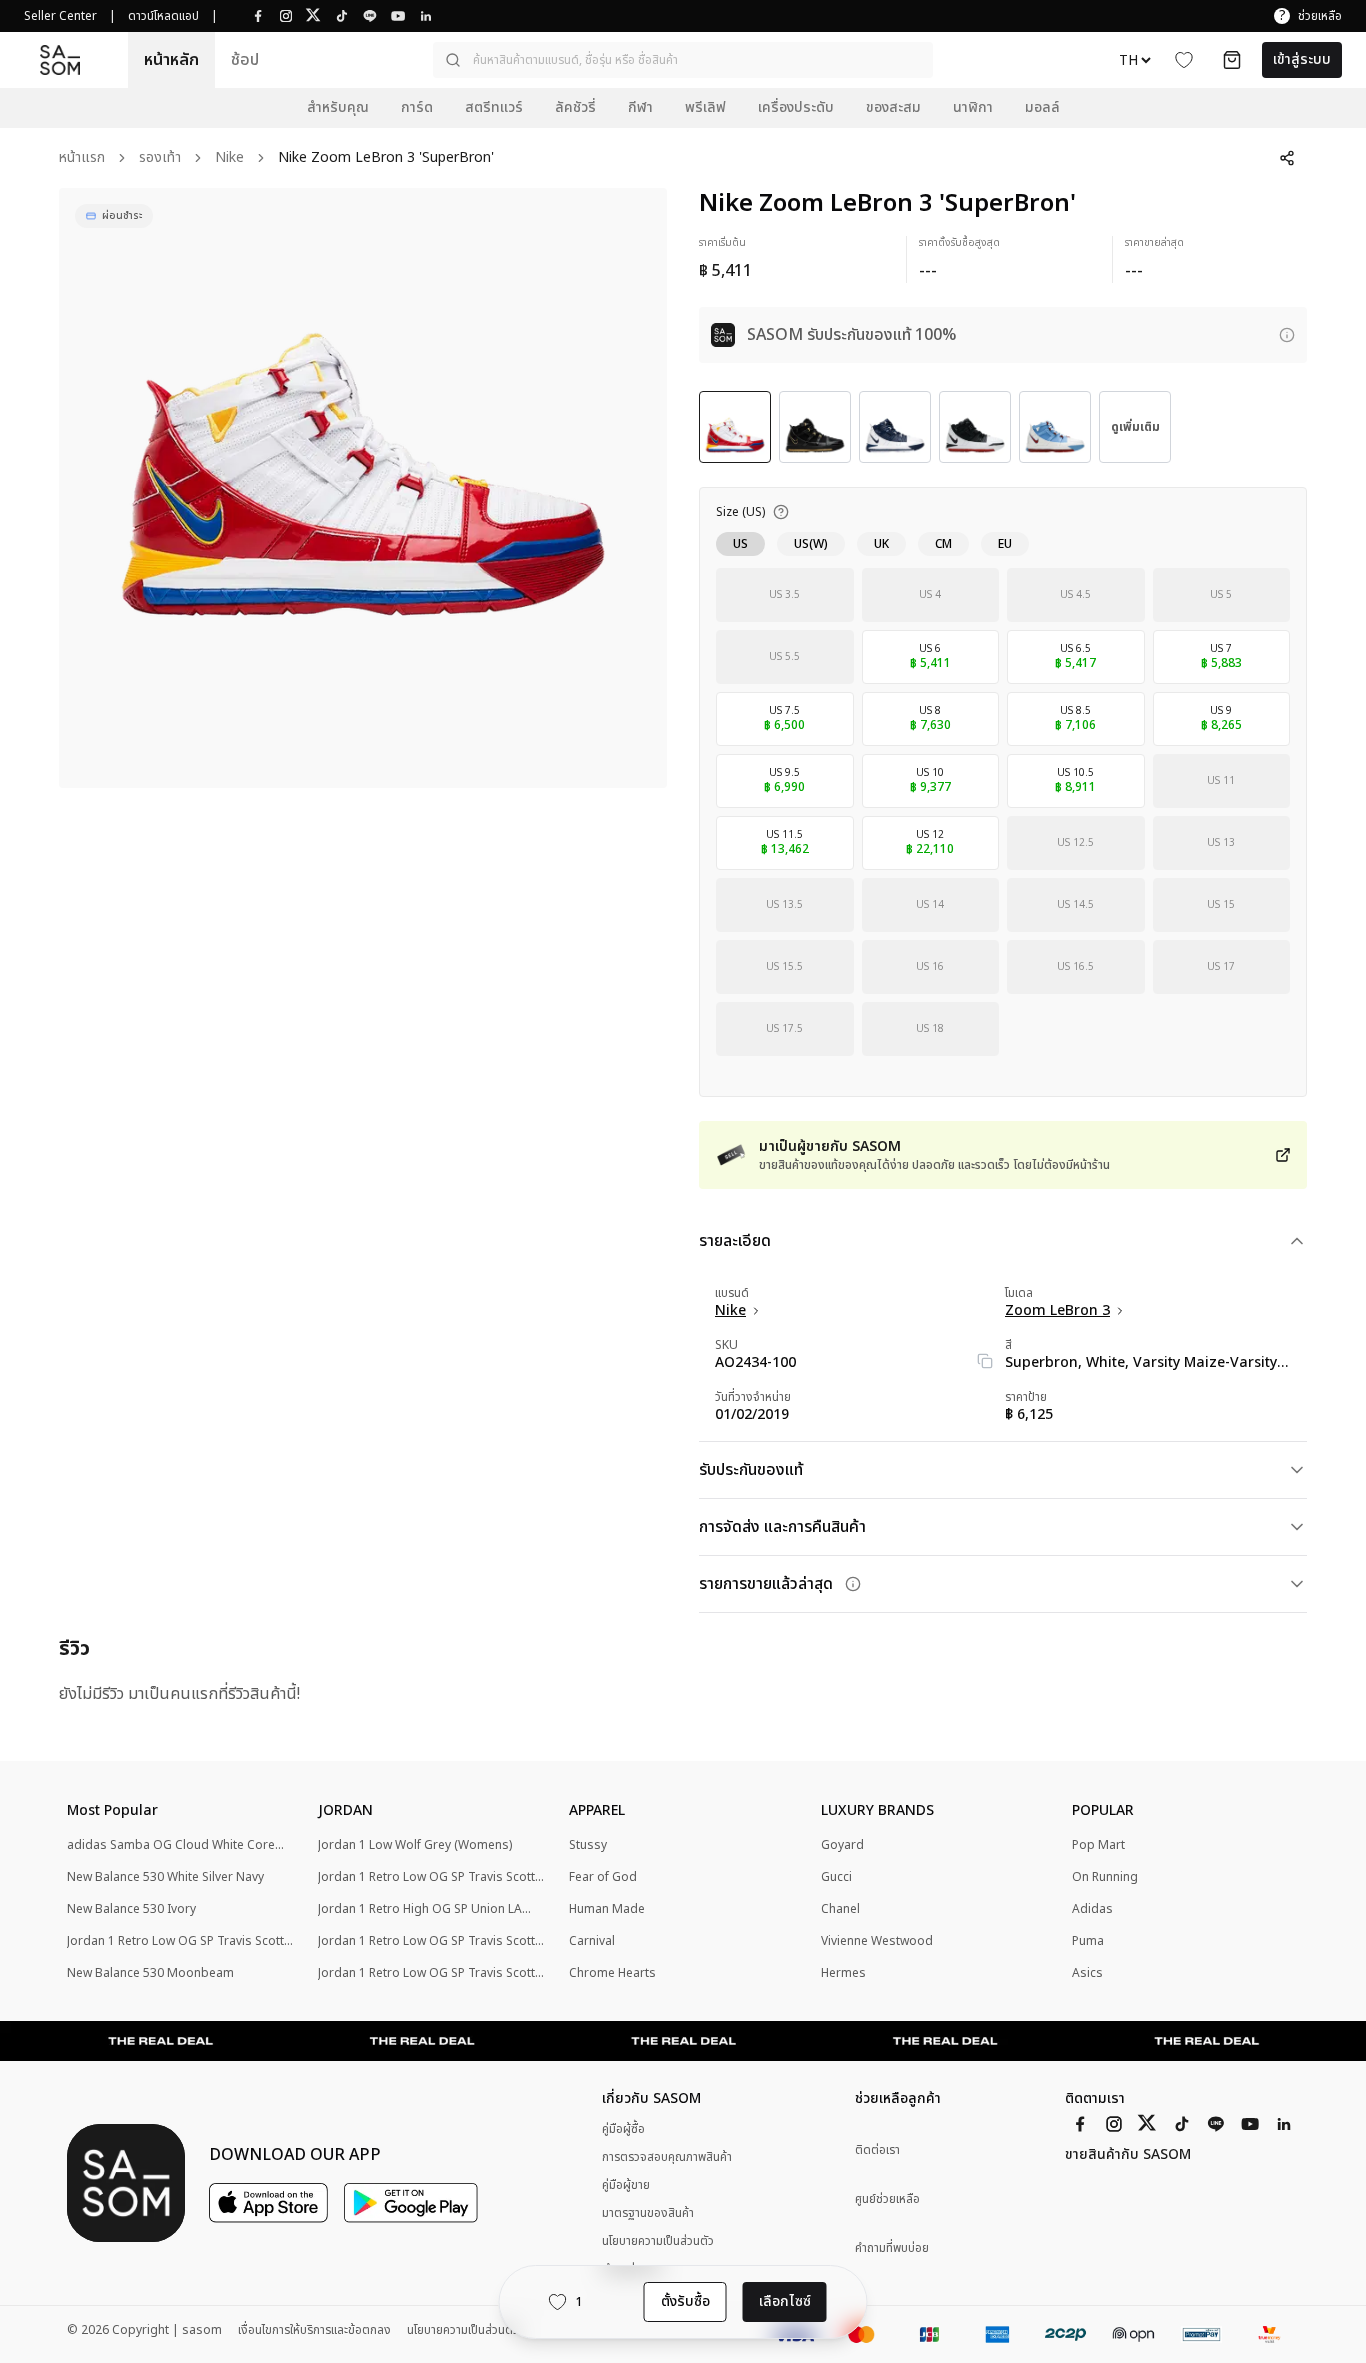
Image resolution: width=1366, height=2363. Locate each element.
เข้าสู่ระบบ (1302, 59)
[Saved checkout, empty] (1232, 60)
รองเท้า (160, 158)
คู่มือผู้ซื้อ (623, 2129)
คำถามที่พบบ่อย (892, 2248)
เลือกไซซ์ (785, 2301)
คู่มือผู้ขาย (626, 2185)
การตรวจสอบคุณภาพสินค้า (667, 2157)
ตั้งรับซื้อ (685, 2301)
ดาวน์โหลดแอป (163, 16)
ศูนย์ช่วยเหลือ (887, 2199)
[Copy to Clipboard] (985, 1361)
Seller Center (60, 16)
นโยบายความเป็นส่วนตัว (658, 2241)
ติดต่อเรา (877, 2150)
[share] (1287, 158)
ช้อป (245, 60)
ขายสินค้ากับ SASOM (1128, 2155)
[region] (363, 488)
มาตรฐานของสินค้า (648, 2213)
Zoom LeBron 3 (1057, 1311)
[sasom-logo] (60, 60)
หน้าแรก (82, 158)
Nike (229, 158)
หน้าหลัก (171, 60)
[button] (683, 60)
